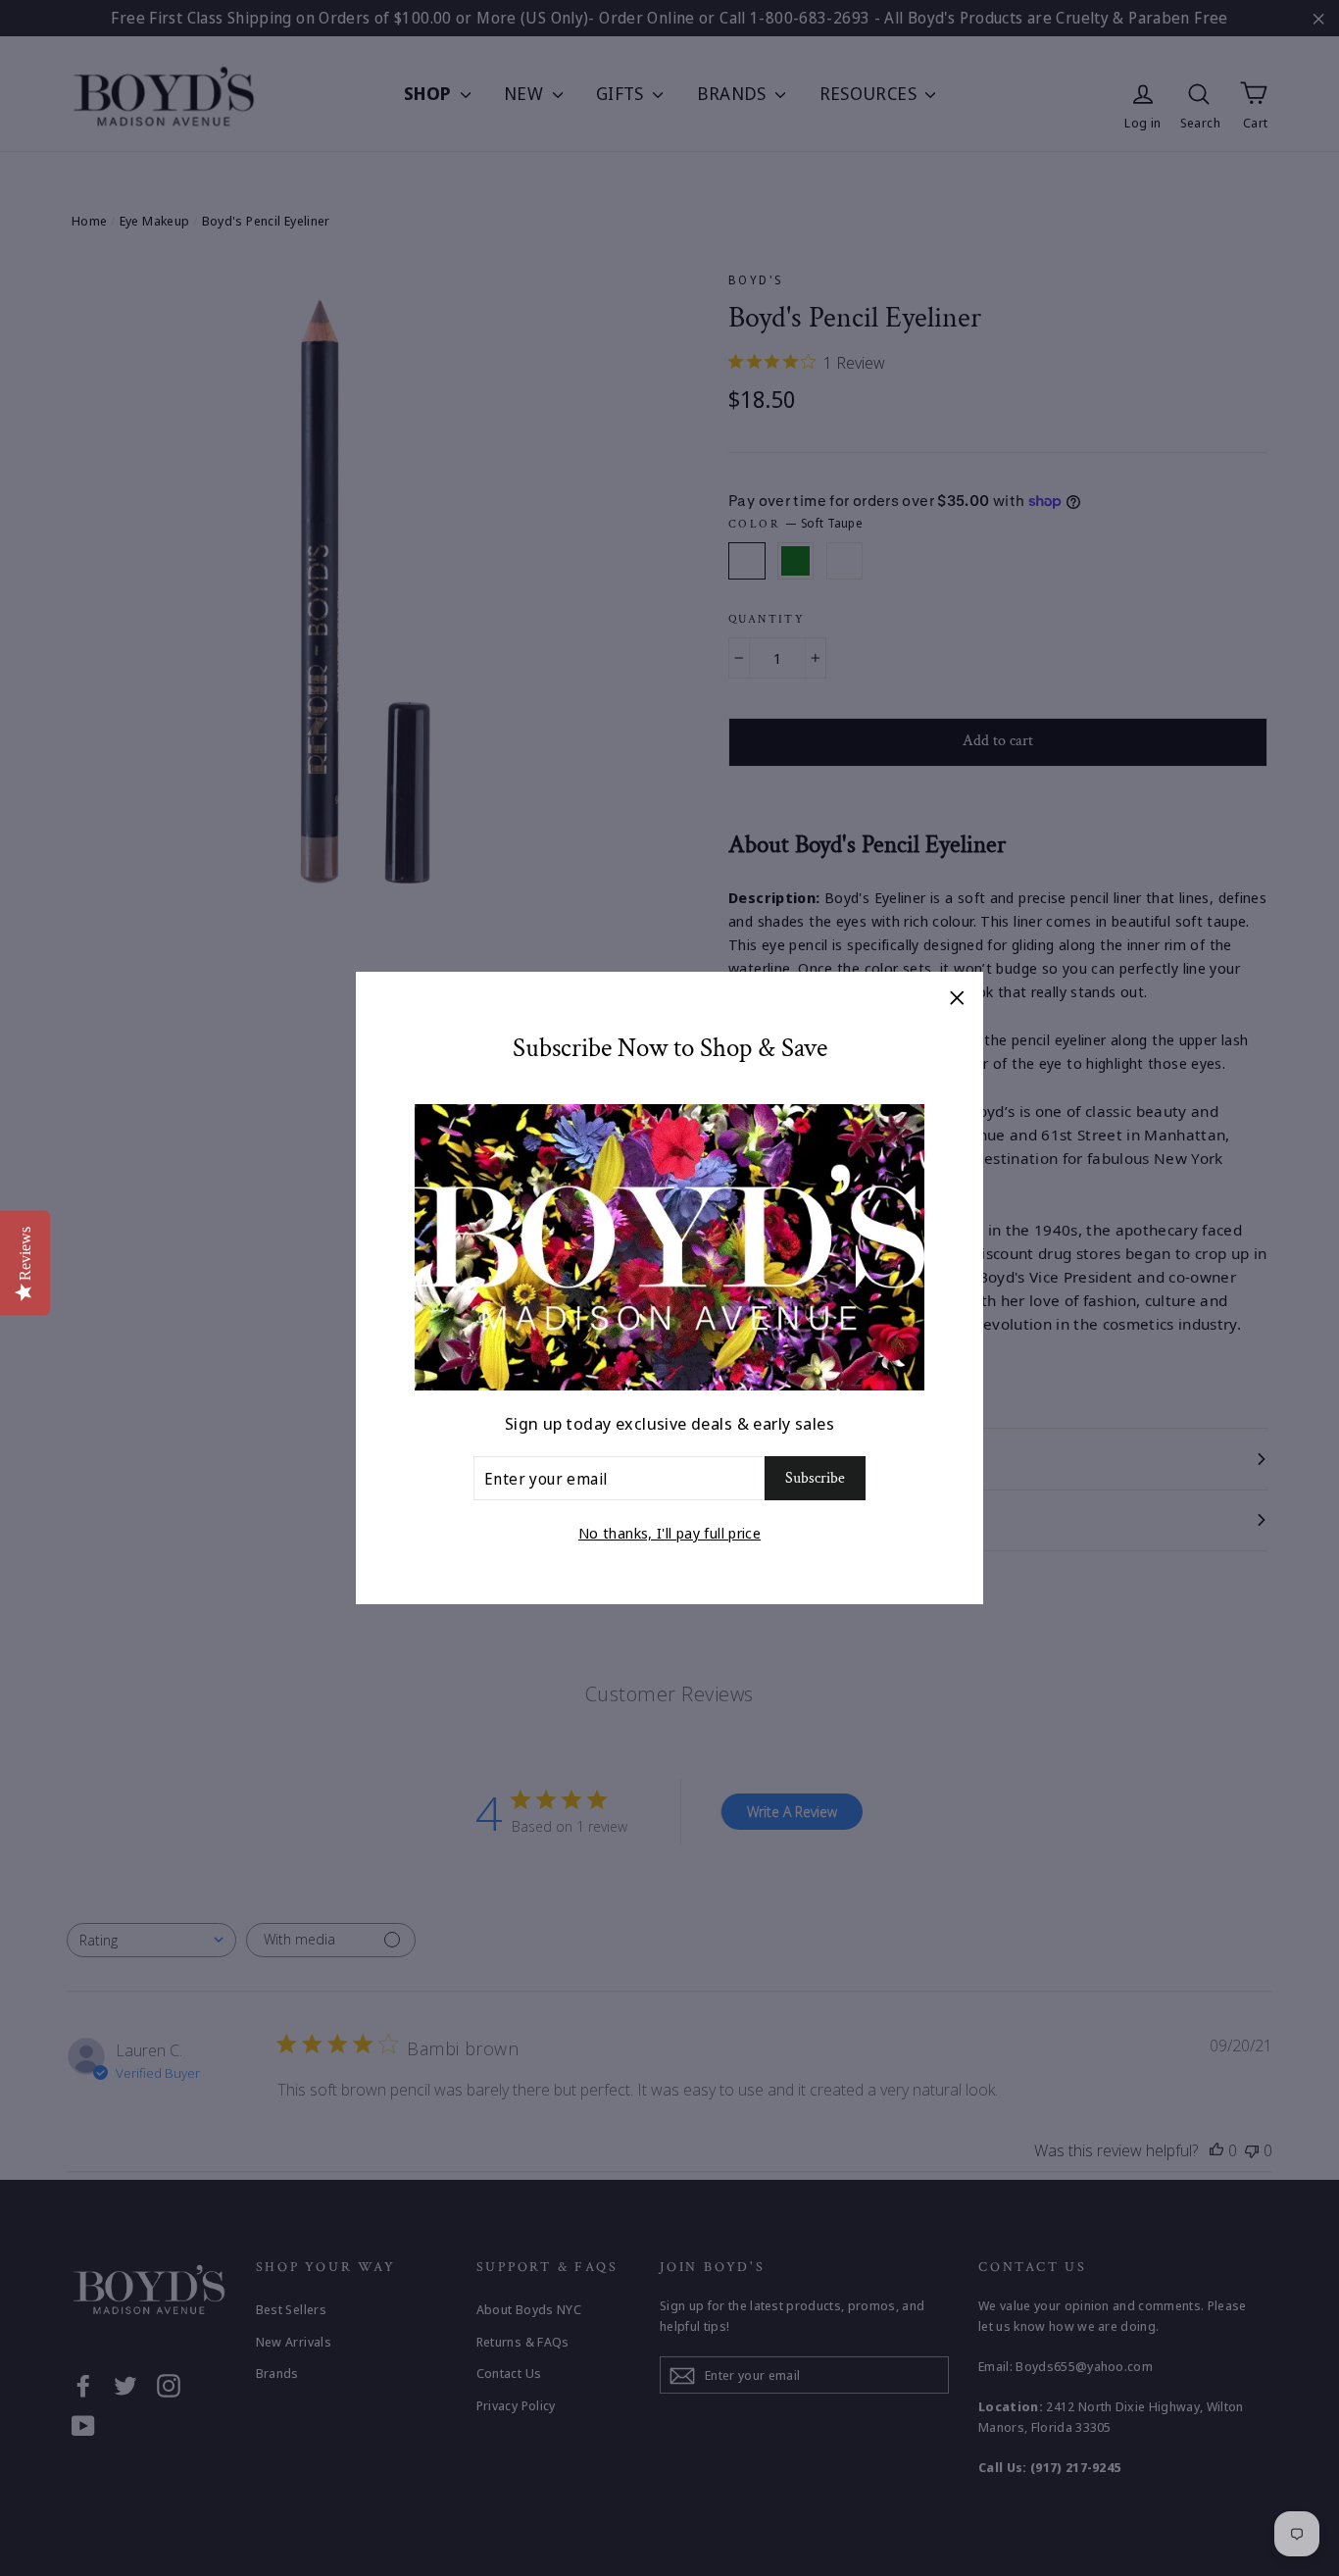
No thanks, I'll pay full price (669, 1533)
